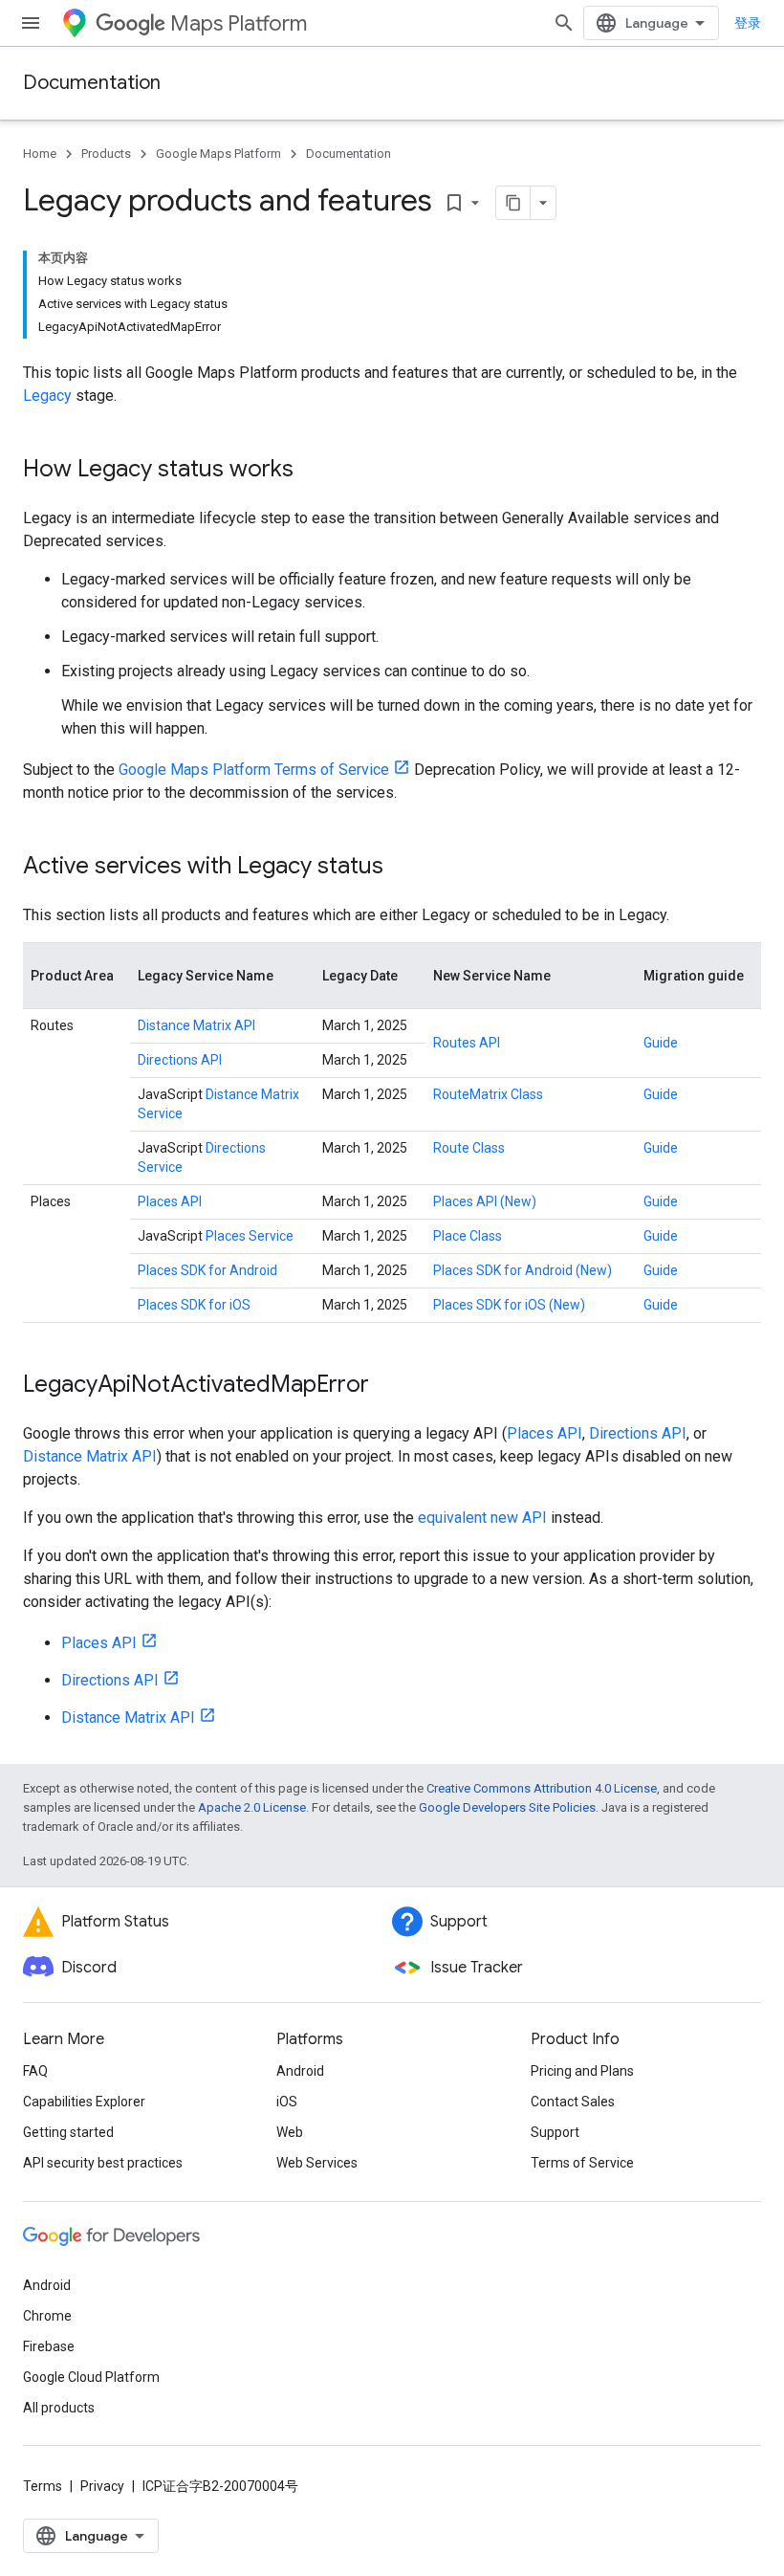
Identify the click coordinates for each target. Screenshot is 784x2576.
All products (59, 2408)
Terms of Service (582, 2163)
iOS (287, 2102)
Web (290, 2132)
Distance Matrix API (196, 1025)
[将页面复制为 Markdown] (513, 203)
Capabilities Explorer (84, 2102)
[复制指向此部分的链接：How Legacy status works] (313, 471)
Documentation (92, 83)
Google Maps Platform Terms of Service (254, 770)
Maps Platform (239, 23)
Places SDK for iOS (194, 1305)
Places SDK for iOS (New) (509, 1305)
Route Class (469, 1148)
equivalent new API (482, 1518)
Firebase (49, 2346)
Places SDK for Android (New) (523, 1270)
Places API (170, 1201)
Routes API (467, 1043)
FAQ (35, 2071)
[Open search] (564, 23)
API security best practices (103, 2163)
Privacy (102, 2486)
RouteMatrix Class (488, 1094)
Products (106, 154)
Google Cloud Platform (91, 2377)
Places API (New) (485, 1201)
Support (555, 2132)
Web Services (317, 2163)
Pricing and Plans (582, 2071)
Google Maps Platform (218, 154)
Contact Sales (573, 2102)
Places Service (250, 1236)
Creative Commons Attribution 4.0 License (542, 1788)
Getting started (68, 2132)
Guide (661, 1043)
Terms (43, 2486)
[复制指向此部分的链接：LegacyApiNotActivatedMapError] (388, 1386)
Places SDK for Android (207, 1270)
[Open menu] (31, 23)
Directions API (180, 1060)
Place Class (468, 1236)
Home (40, 154)
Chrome (47, 2316)
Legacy (47, 396)
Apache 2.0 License (252, 1807)
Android (300, 2071)
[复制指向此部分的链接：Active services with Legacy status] (403, 868)
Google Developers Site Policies (507, 1807)
